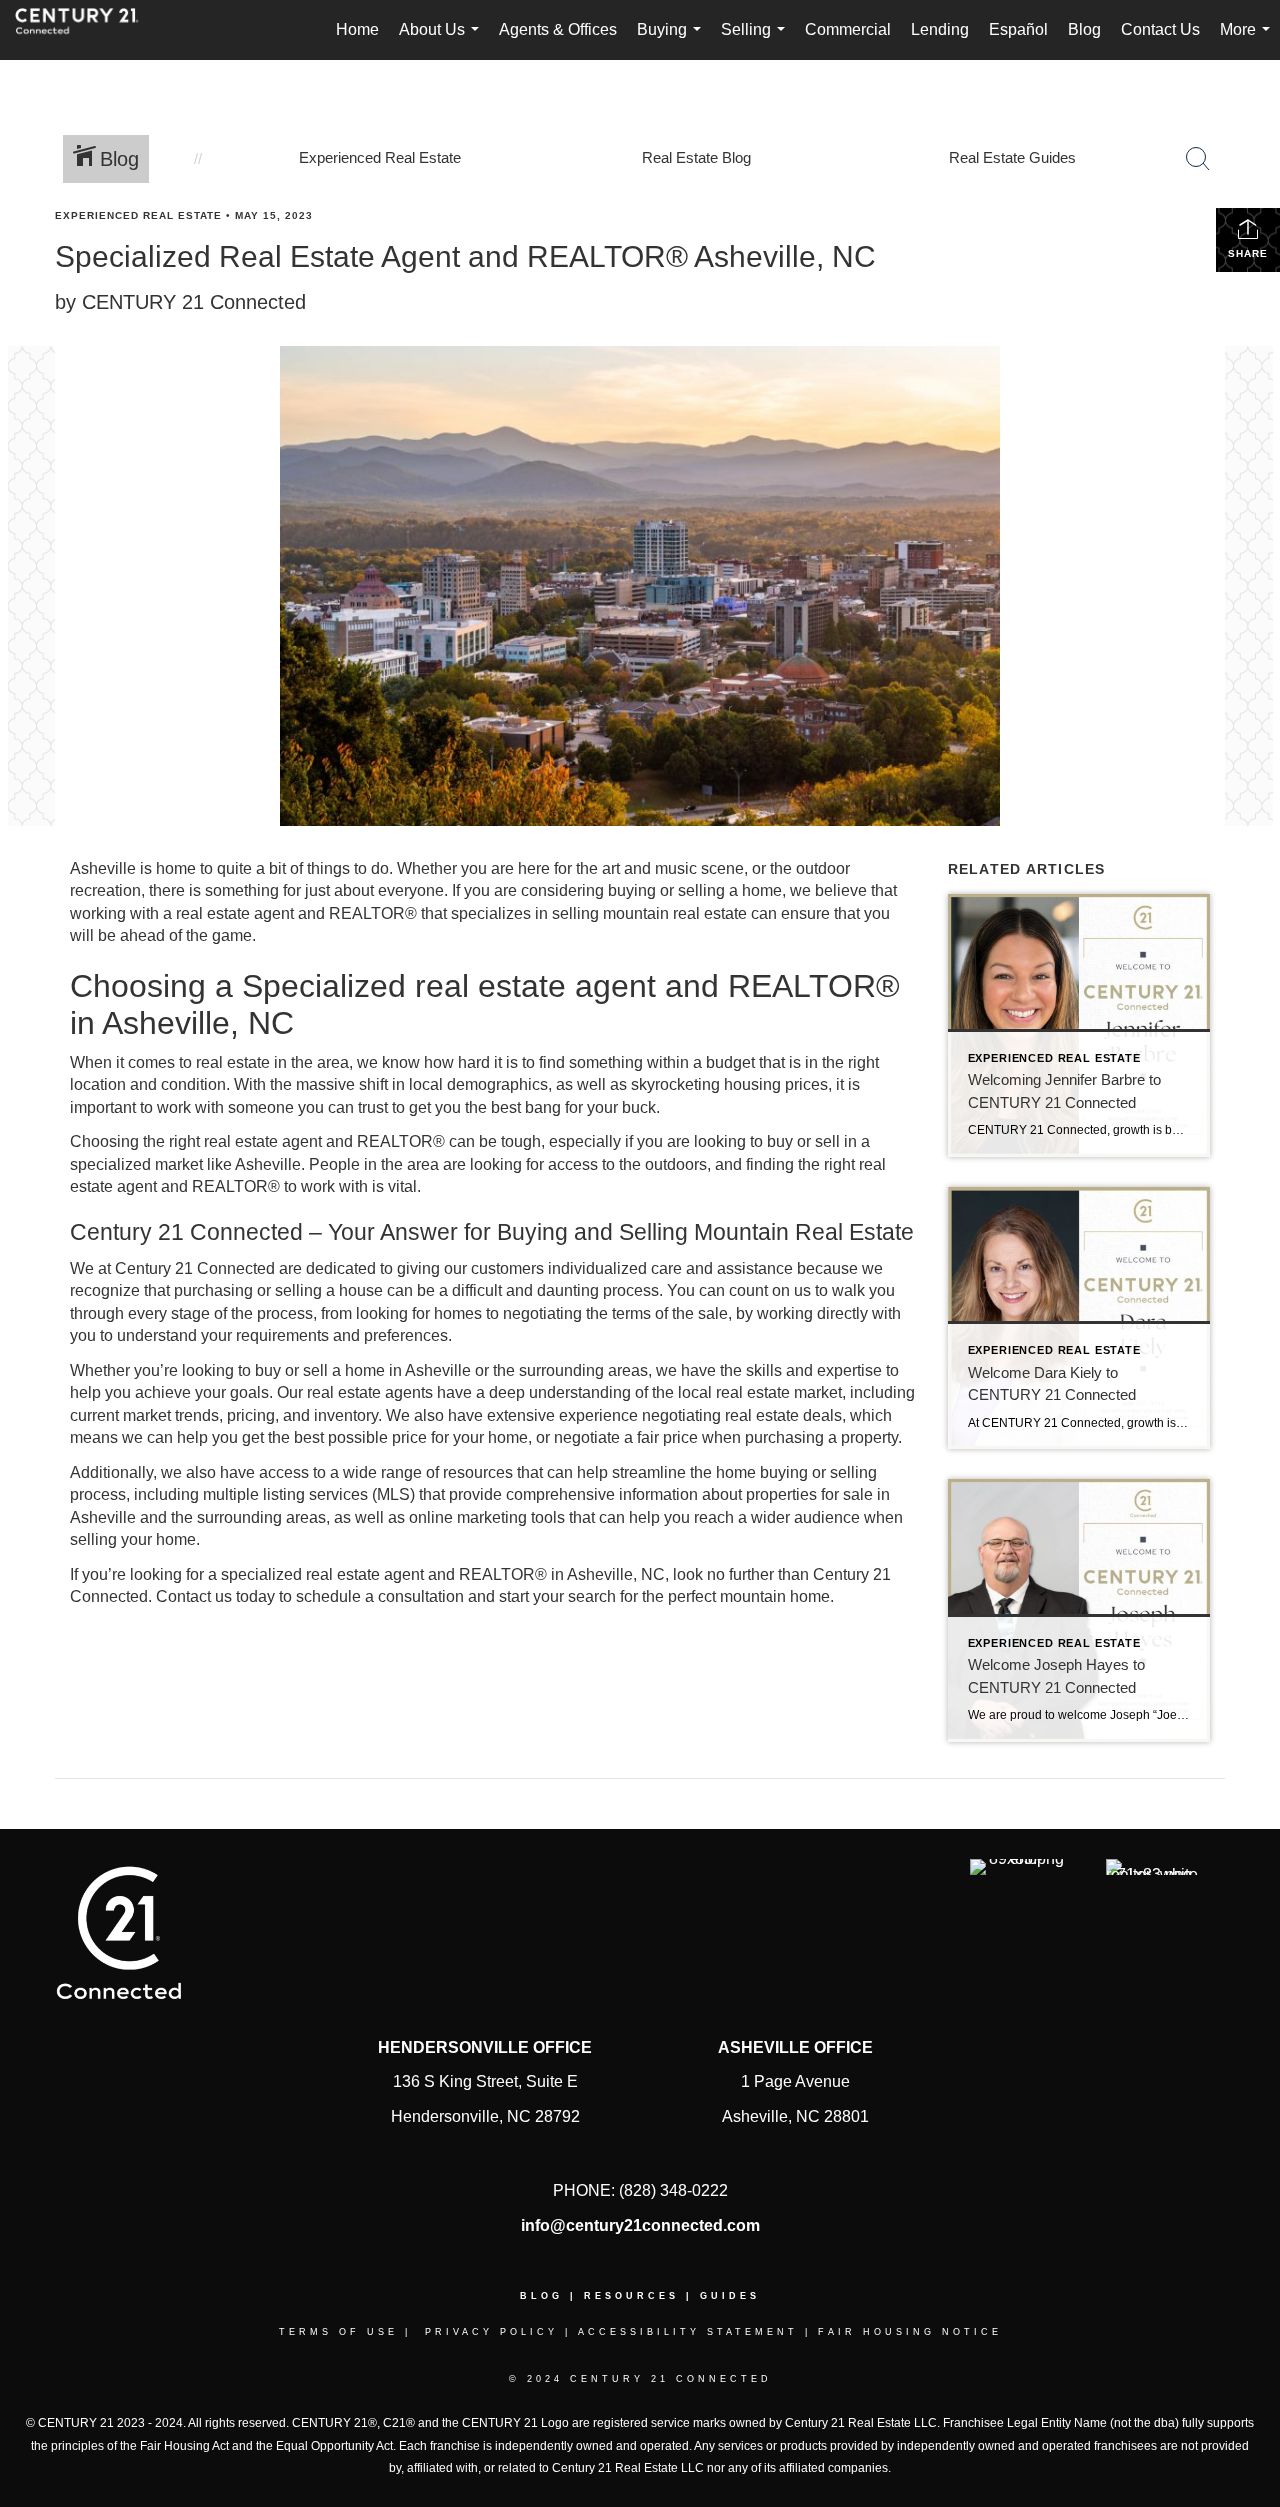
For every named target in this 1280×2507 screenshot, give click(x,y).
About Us (443, 40)
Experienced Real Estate (138, 215)
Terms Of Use (338, 2332)
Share (1248, 253)
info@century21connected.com (640, 2225)
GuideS (730, 2296)
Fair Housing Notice (910, 2332)
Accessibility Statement (688, 2332)
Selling (757, 40)
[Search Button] (1198, 159)
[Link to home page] (87, 30)
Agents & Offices (558, 29)
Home (357, 29)
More (1249, 40)
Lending (940, 29)
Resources (631, 2296)
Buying (673, 40)
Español (1018, 29)
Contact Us (1160, 29)
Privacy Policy (491, 2332)
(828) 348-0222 (673, 2190)
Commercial (848, 29)
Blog (1084, 29)
